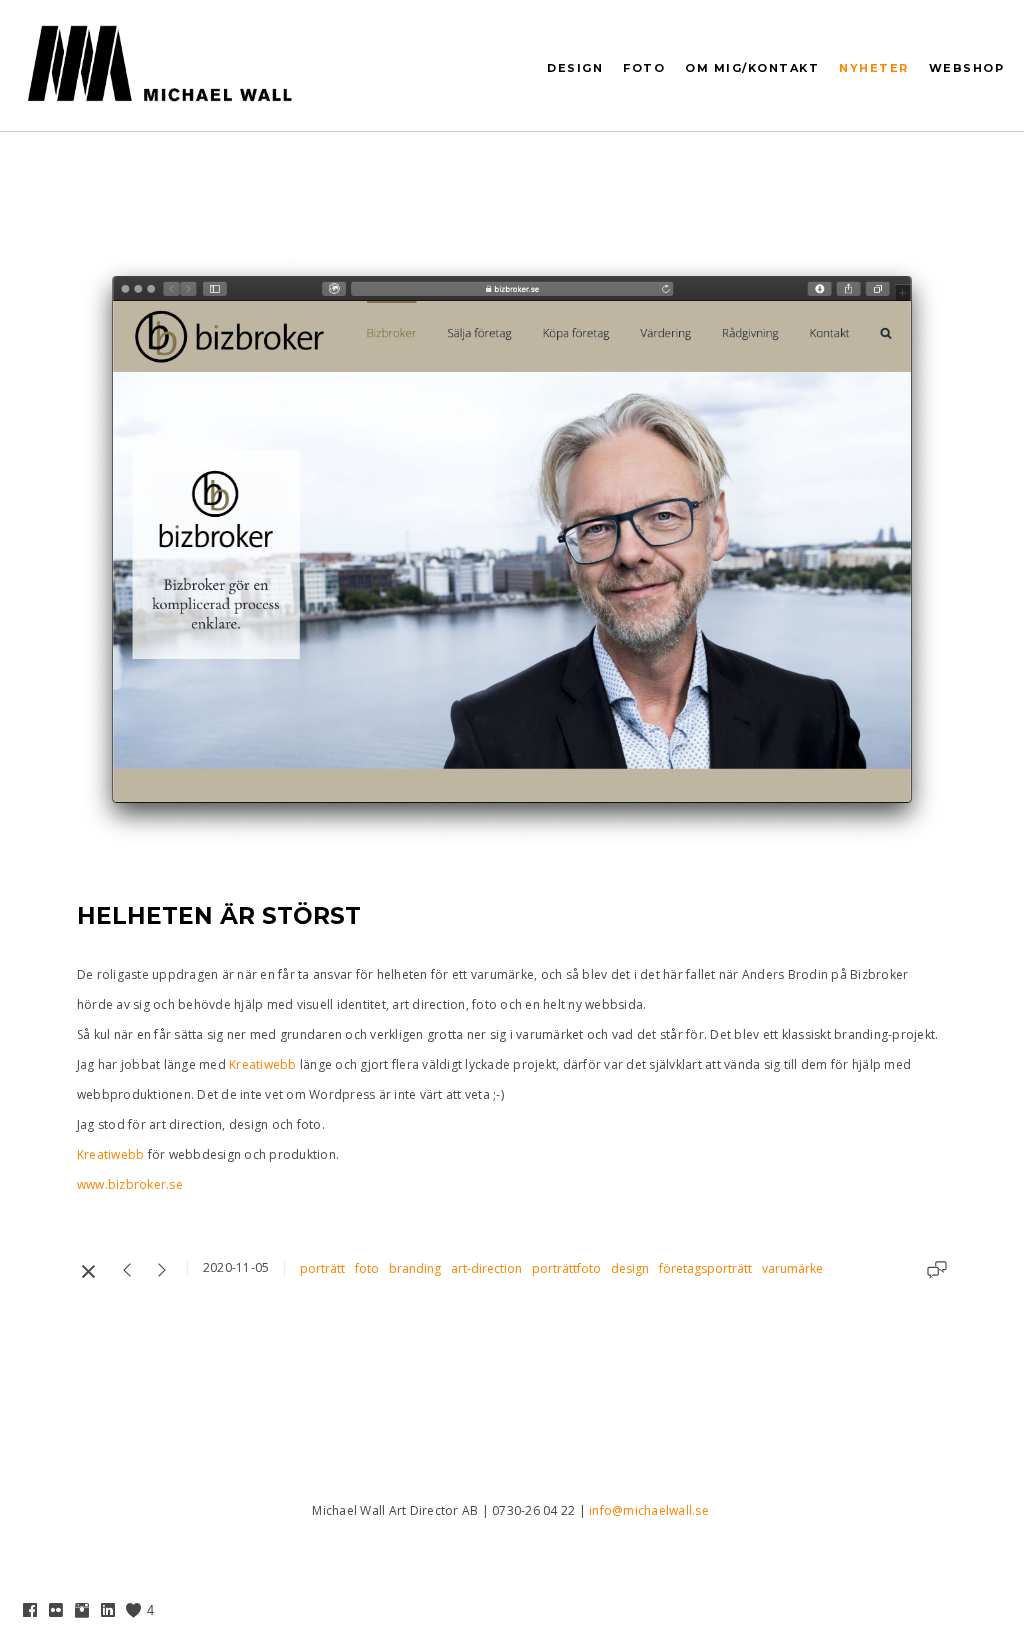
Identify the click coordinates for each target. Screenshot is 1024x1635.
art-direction (486, 1268)
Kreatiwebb (263, 1064)
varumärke (792, 1268)
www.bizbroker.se (131, 1184)
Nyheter (874, 68)
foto (367, 1268)
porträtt (322, 1268)
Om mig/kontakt (752, 68)
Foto (644, 68)
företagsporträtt (705, 1268)
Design (575, 68)
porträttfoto (566, 1268)
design (630, 1268)
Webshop (967, 68)
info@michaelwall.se (649, 1510)
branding (415, 1268)
